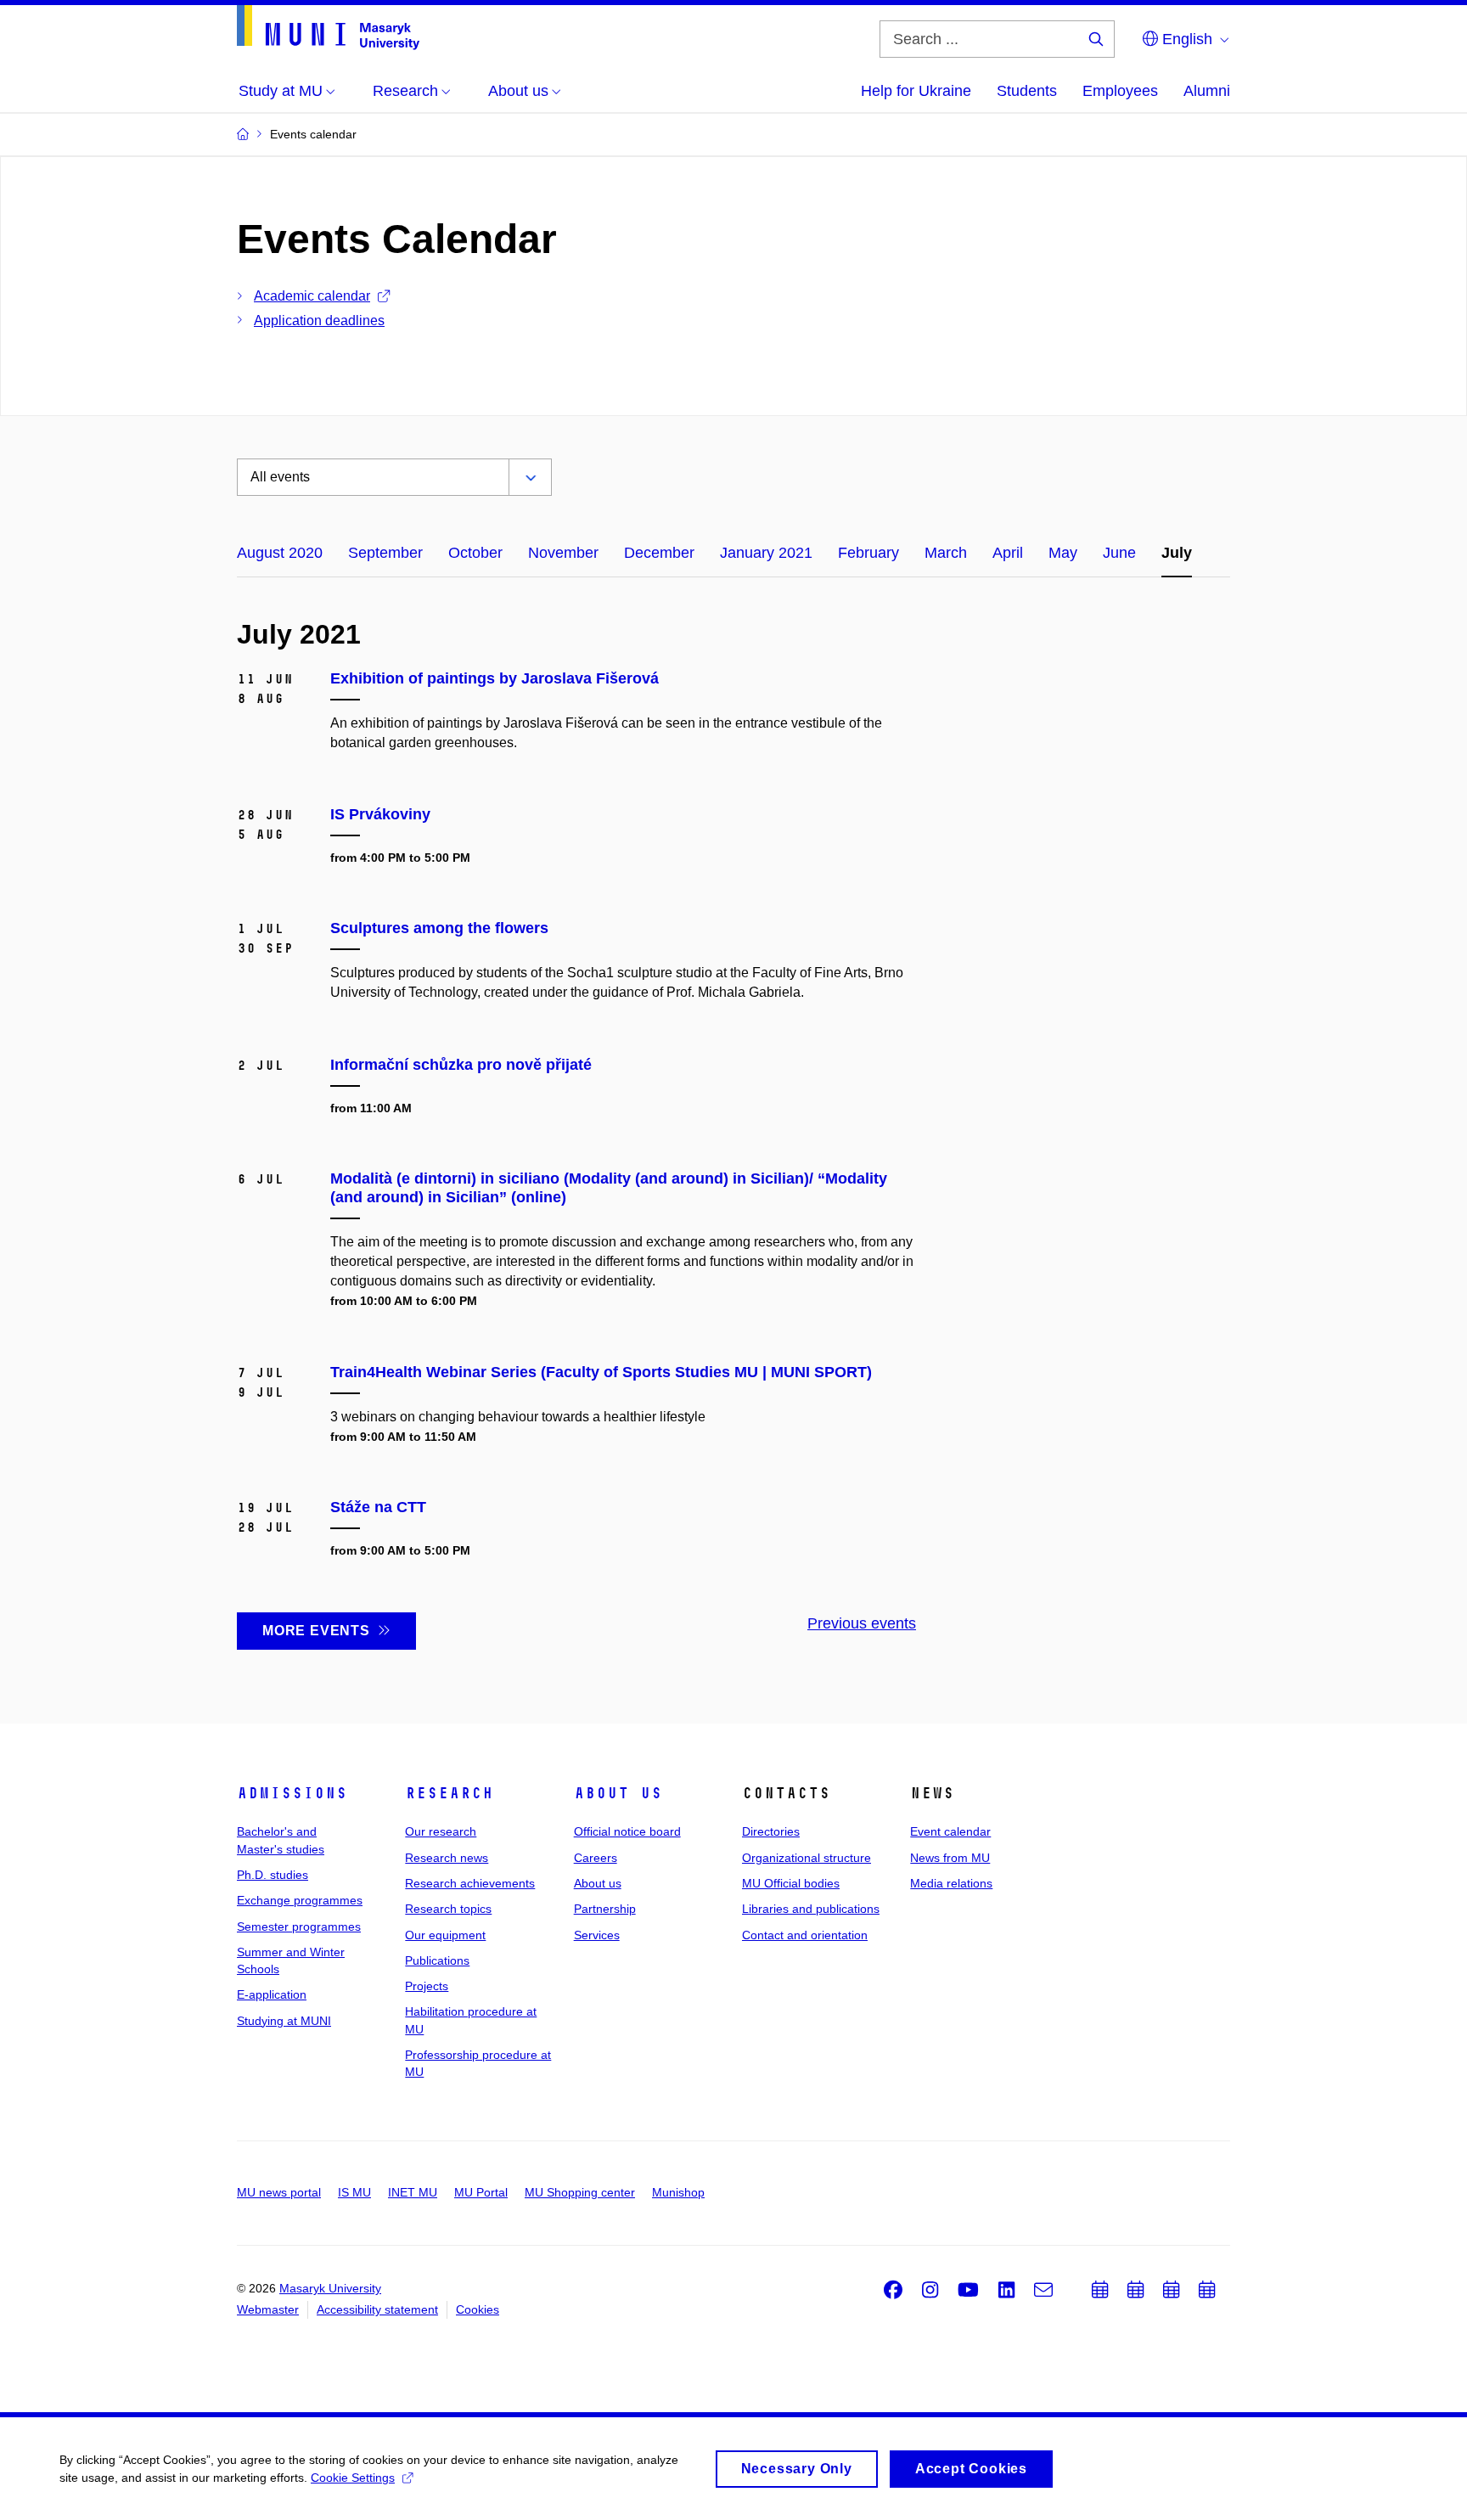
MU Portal (481, 2192)
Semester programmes (299, 1927)
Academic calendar (312, 296)
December (659, 553)
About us (618, 1793)
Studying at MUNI (284, 2021)
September (385, 553)
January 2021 (766, 553)
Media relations (951, 1883)
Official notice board (627, 1831)
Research (449, 1793)
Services (597, 1935)
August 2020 (280, 553)
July (1177, 553)
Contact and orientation (805, 1935)
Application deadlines (319, 321)
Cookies (478, 2309)
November (563, 553)
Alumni (1207, 91)
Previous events (862, 1623)
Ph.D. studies (273, 1875)
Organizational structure (807, 1858)
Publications (437, 1960)
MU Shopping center (580, 2192)
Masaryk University (330, 2288)
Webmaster (268, 2309)
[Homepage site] (328, 28)
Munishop (678, 2192)
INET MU (413, 2192)
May (1063, 553)
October (475, 553)
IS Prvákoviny (380, 814)
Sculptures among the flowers (439, 928)
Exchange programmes (300, 1900)
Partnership (605, 1909)
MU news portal (279, 2192)
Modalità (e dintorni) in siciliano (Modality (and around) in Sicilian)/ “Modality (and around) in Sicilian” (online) (609, 1188)
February (868, 553)
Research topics (448, 1909)
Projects (427, 1986)
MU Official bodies (791, 1883)
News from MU (950, 1858)
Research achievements (470, 1883)
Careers (596, 1858)
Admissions (292, 1793)
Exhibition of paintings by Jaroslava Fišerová (495, 678)
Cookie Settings (353, 2478)
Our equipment (445, 1935)
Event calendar (950, 1831)
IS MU (354, 2192)
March (946, 553)
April (1008, 553)
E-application (272, 1994)
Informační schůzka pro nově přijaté (461, 1065)
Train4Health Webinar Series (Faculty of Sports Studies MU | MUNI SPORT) (601, 1372)
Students (1027, 91)
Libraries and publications (811, 1909)
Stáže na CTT (378, 1507)
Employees (1120, 91)
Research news (447, 1858)
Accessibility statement (377, 2309)
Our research (441, 1831)
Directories (771, 1831)
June (1119, 553)
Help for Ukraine (916, 91)
